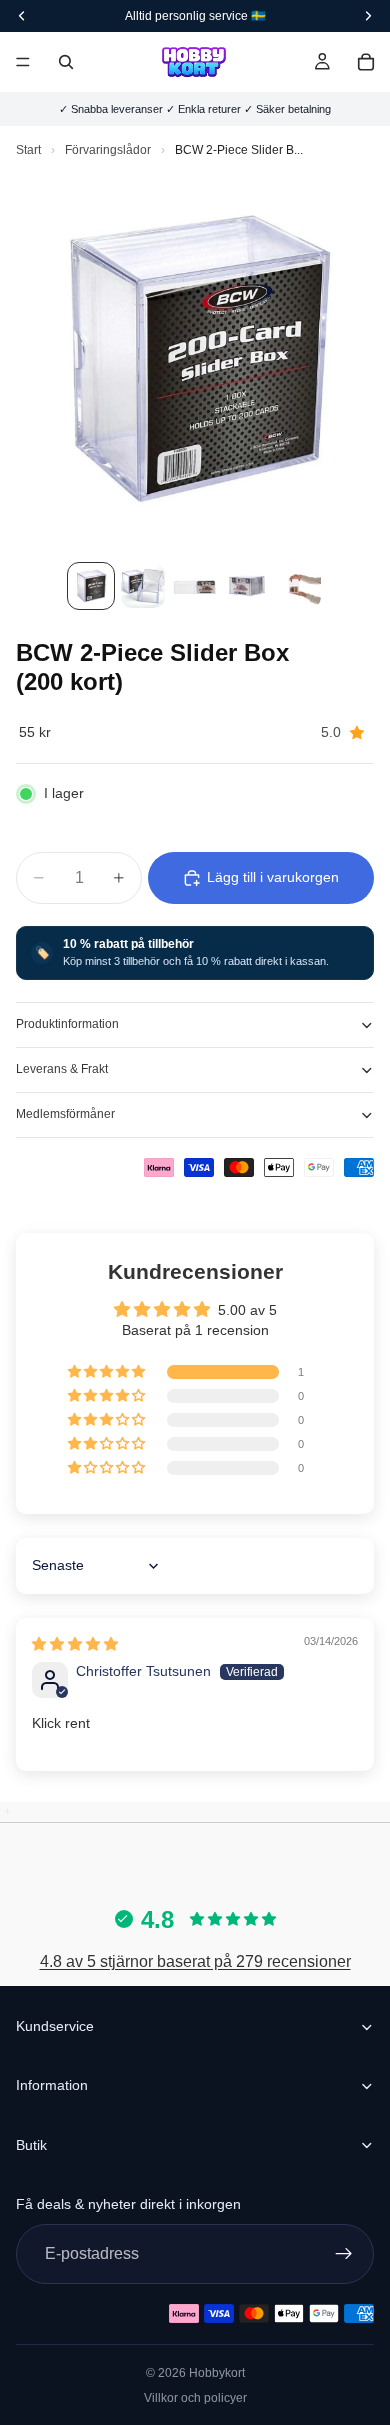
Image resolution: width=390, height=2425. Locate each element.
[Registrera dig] (344, 2254)
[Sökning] (66, 62)
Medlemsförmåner (65, 1114)
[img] (75, 1644)
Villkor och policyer (195, 2398)
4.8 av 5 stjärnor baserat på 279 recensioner (195, 1961)
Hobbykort (217, 2373)
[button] (108, 1372)
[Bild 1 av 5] (91, 586)
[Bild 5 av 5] (299, 586)
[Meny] (23, 62)
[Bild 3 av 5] (195, 586)
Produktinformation (67, 1024)
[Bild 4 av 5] (247, 586)
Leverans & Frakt (62, 1069)
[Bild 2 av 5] (143, 586)
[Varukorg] (366, 62)
